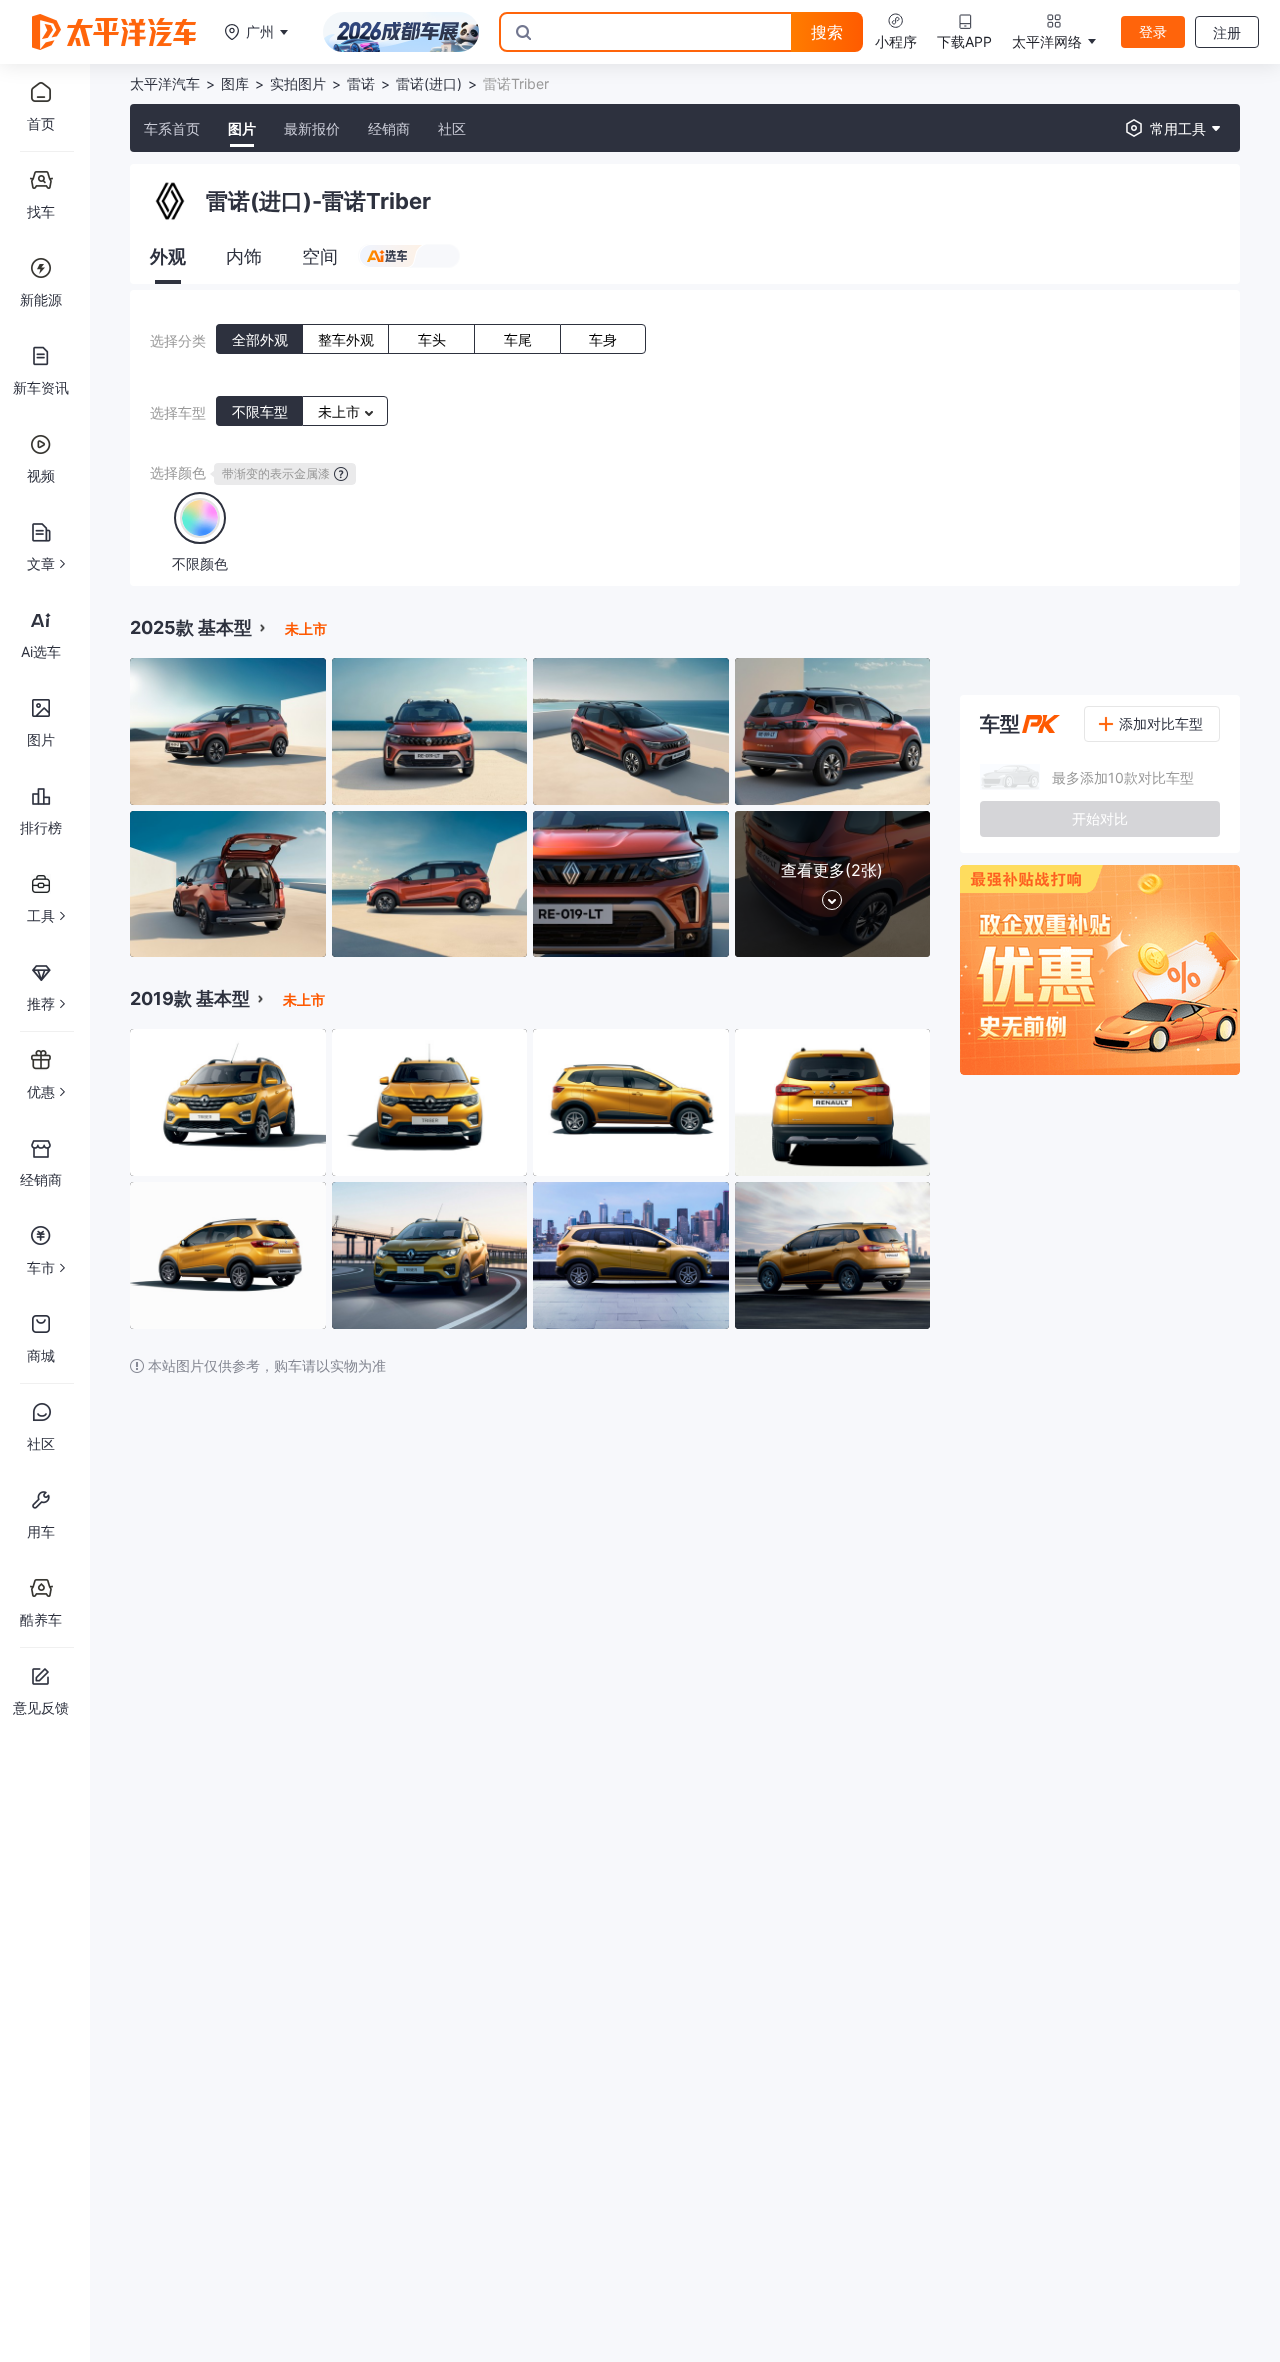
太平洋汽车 (165, 83)
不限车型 (260, 411)
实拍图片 (298, 83)
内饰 (244, 256)
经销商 (389, 128)
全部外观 (260, 339)
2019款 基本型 (190, 998)
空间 (320, 256)
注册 (1227, 32)
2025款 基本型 (191, 627)
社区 (452, 128)
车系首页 (172, 128)
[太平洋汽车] (114, 32)
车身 (603, 339)
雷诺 (361, 83)
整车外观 (346, 339)
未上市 (341, 411)
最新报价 (312, 128)
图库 (235, 83)
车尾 (518, 339)
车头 (432, 339)
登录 (1153, 31)
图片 (242, 128)
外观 (168, 256)
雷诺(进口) (429, 83)
